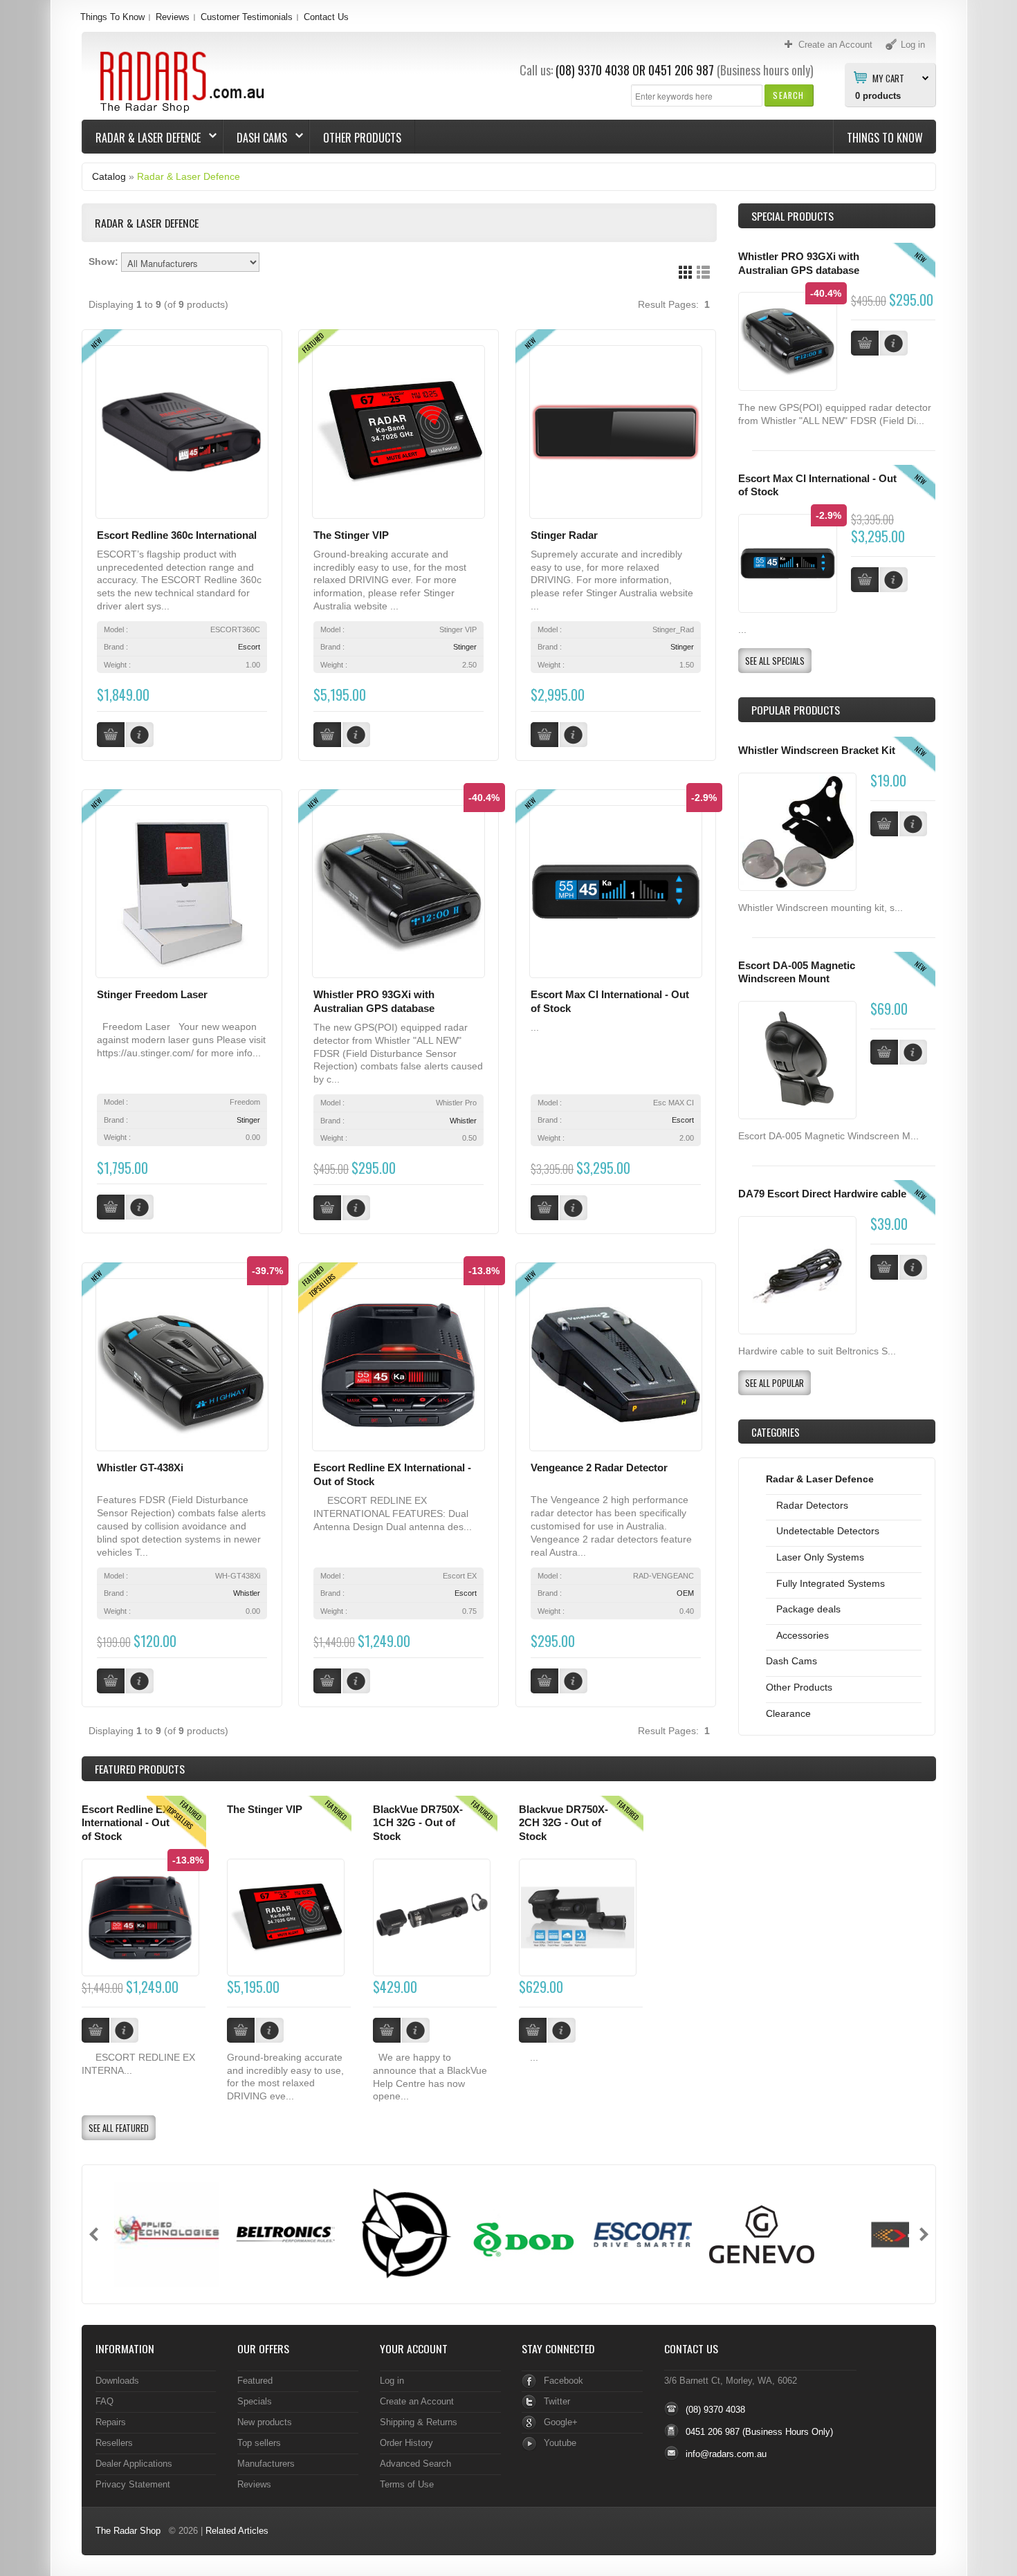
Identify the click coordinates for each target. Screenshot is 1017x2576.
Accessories (803, 1635)
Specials (255, 2401)
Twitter (557, 2401)
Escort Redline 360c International (177, 535)
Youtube (560, 2443)
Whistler (463, 1121)
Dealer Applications (134, 2464)
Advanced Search (415, 2464)
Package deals (808, 1609)
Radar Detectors (812, 1505)
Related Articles (237, 2531)
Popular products (796, 710)
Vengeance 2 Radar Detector (599, 1468)
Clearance (788, 1713)
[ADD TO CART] (884, 824)
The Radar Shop (128, 2531)
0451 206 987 (681, 70)
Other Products (362, 138)
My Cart (888, 77)
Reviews (173, 17)
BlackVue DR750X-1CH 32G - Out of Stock (418, 1823)
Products (140, 1769)
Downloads (117, 2381)
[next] (924, 2234)
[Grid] (685, 272)
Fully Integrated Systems (831, 1583)
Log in (392, 2381)
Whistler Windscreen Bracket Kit (817, 751)
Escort (249, 647)
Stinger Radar (564, 535)
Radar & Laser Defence (141, 138)
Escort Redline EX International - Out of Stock (126, 1823)
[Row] (703, 272)
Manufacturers (266, 2464)
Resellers (114, 2443)
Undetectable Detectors (828, 1531)
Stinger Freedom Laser (152, 995)
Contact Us (326, 17)
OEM (685, 1593)
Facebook (564, 2381)
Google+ (561, 2422)
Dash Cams (255, 138)
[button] (788, 95)
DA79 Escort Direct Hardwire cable (822, 1194)
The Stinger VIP (351, 535)
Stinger (465, 647)
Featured (255, 2381)
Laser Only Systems (820, 1557)
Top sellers (259, 2443)
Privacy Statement (133, 2484)
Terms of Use (407, 2484)
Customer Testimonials (247, 17)
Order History (406, 2443)
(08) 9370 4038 (593, 70)
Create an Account (417, 2401)
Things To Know (112, 17)
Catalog (109, 176)
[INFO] (913, 824)
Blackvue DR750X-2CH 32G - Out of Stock (564, 1823)
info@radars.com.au (726, 2454)
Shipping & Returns (419, 2422)
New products (265, 2422)
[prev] (94, 2234)
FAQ (104, 2401)
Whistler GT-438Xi (140, 1468)
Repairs (111, 2422)
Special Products (792, 216)
